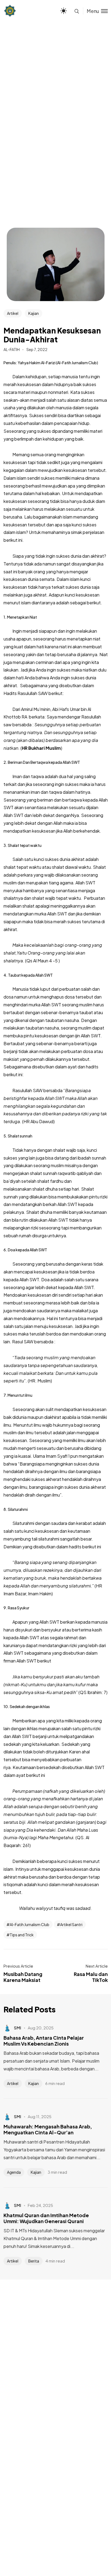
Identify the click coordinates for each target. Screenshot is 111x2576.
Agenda (14, 2172)
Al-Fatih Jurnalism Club (30, 1924)
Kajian (34, 313)
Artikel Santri (71, 1924)
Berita (34, 2261)
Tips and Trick (22, 1935)
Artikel (13, 313)
